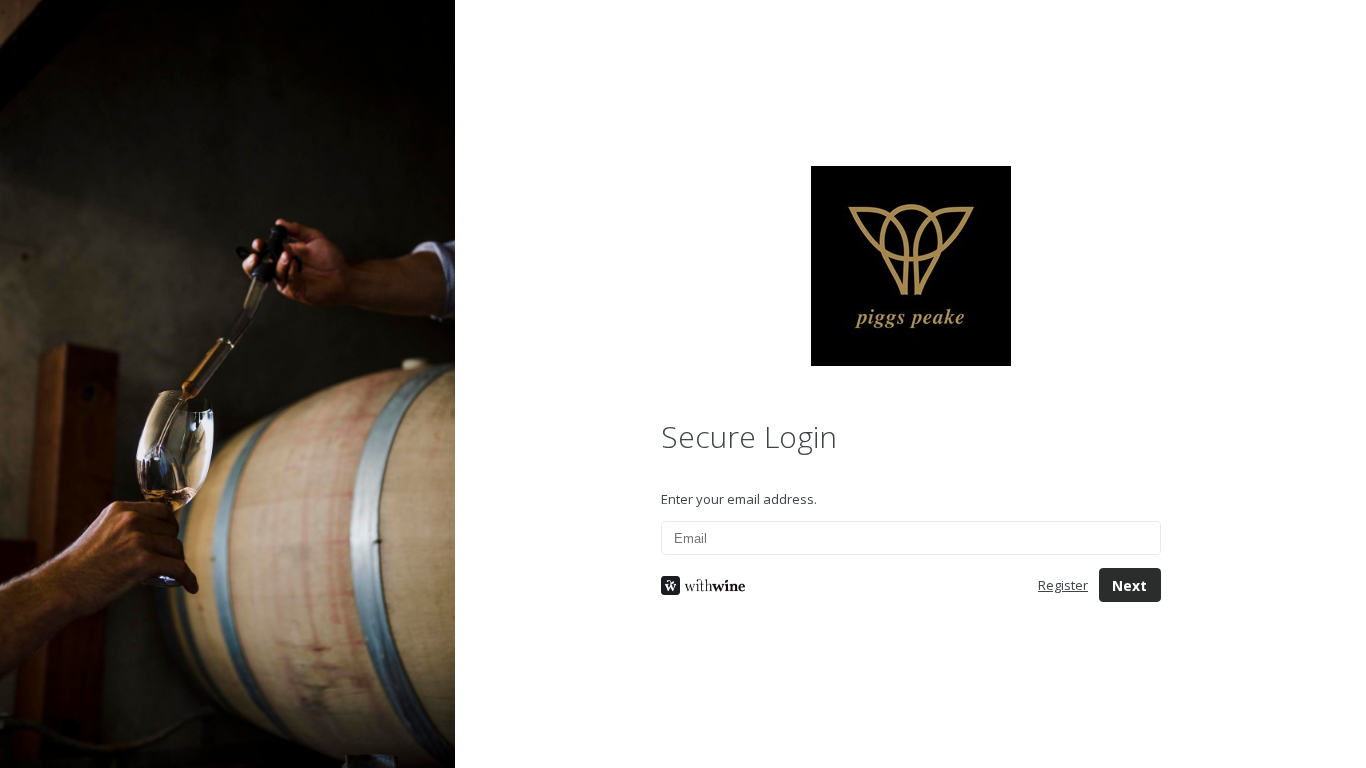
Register (1063, 585)
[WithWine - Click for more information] (834, 585)
